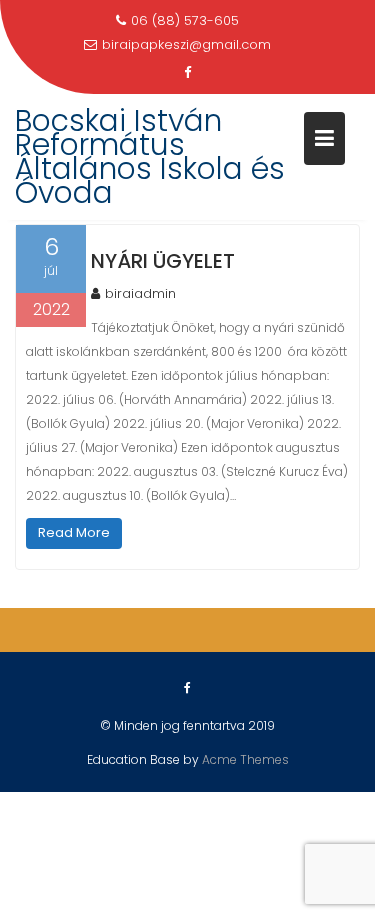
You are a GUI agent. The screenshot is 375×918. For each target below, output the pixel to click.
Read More (74, 532)
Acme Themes (245, 759)
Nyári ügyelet (163, 261)
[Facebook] (188, 73)
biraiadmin (140, 293)
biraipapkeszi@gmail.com (186, 44)
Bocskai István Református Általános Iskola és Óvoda (150, 156)
